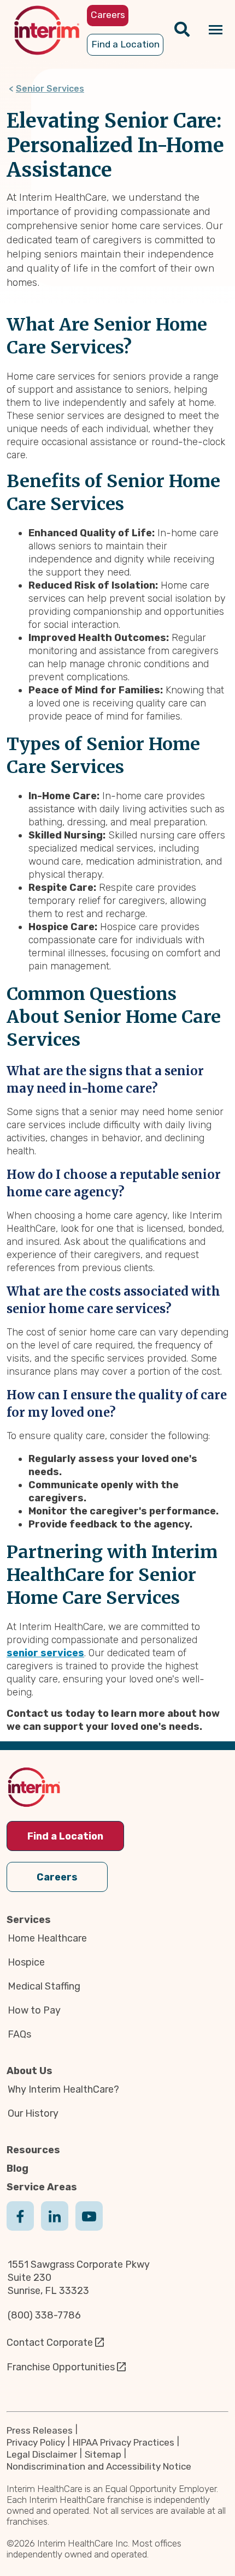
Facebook (20, 2227)
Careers (57, 1877)
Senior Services (50, 89)
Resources (33, 2150)
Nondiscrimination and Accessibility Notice (99, 2466)
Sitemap (103, 2454)
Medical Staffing (44, 1986)
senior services (45, 1653)
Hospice (26, 1962)
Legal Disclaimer (42, 2454)
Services (29, 1920)
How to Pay (34, 2010)
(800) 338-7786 (44, 2315)
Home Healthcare (47, 1938)
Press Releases (40, 2430)
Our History (33, 2113)
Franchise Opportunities (61, 2367)
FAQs (19, 2034)
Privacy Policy (36, 2442)
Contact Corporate (50, 2343)
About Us (30, 2071)
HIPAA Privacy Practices (124, 2442)
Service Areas (42, 2187)
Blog (17, 2168)
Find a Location (65, 1836)
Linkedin (55, 2227)
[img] (47, 30)
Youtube (89, 2227)
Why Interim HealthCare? (63, 2089)
